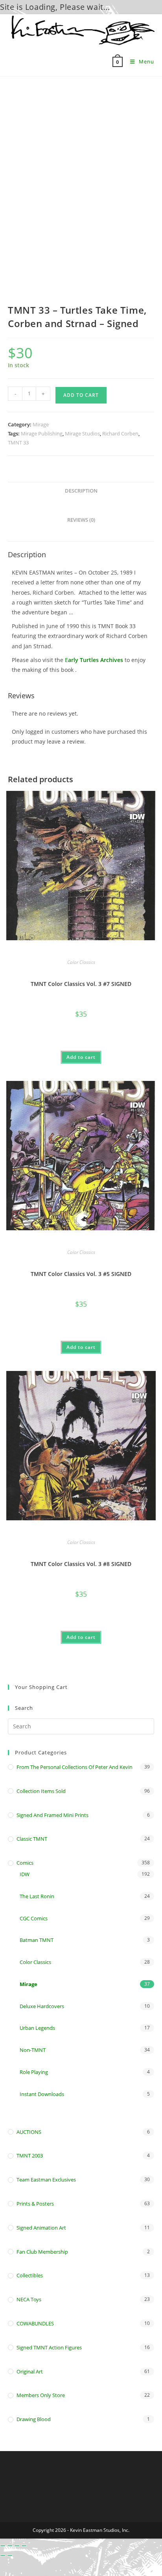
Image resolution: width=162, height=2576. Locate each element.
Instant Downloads (42, 2094)
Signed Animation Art (41, 2228)
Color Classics (81, 962)
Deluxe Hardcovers (42, 2006)
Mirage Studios (82, 433)
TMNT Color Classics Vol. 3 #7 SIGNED (81, 984)
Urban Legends (37, 2028)
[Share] (17, 2546)
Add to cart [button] (81, 1057)
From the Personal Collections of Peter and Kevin (75, 1767)
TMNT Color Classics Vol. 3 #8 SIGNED (81, 1564)
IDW (25, 1874)
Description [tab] (81, 491)
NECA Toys (29, 2299)
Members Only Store (41, 2395)
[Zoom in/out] (3, 2546)
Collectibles (30, 2275)
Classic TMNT (32, 1839)
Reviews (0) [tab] (81, 520)
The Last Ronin (37, 1896)
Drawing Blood (34, 2419)
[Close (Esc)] (24, 2546)
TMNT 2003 (30, 2156)
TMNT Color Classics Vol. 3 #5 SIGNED (81, 1274)
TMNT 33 (18, 443)
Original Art (30, 2371)
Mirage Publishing (42, 433)
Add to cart (81, 395)
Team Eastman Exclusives (46, 2180)
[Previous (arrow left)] (3, 2556)
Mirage (41, 424)
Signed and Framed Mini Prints (52, 1815)
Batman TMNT (37, 1940)
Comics (25, 1863)
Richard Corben (120, 433)
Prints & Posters (35, 2204)
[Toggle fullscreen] (10, 2546)
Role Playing (34, 2072)
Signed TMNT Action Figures (49, 2347)
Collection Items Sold (41, 1791)
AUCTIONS (29, 2132)
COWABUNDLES (35, 2323)
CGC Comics (34, 1918)
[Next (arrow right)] (10, 2556)
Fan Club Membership (42, 2252)
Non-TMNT (33, 2050)
